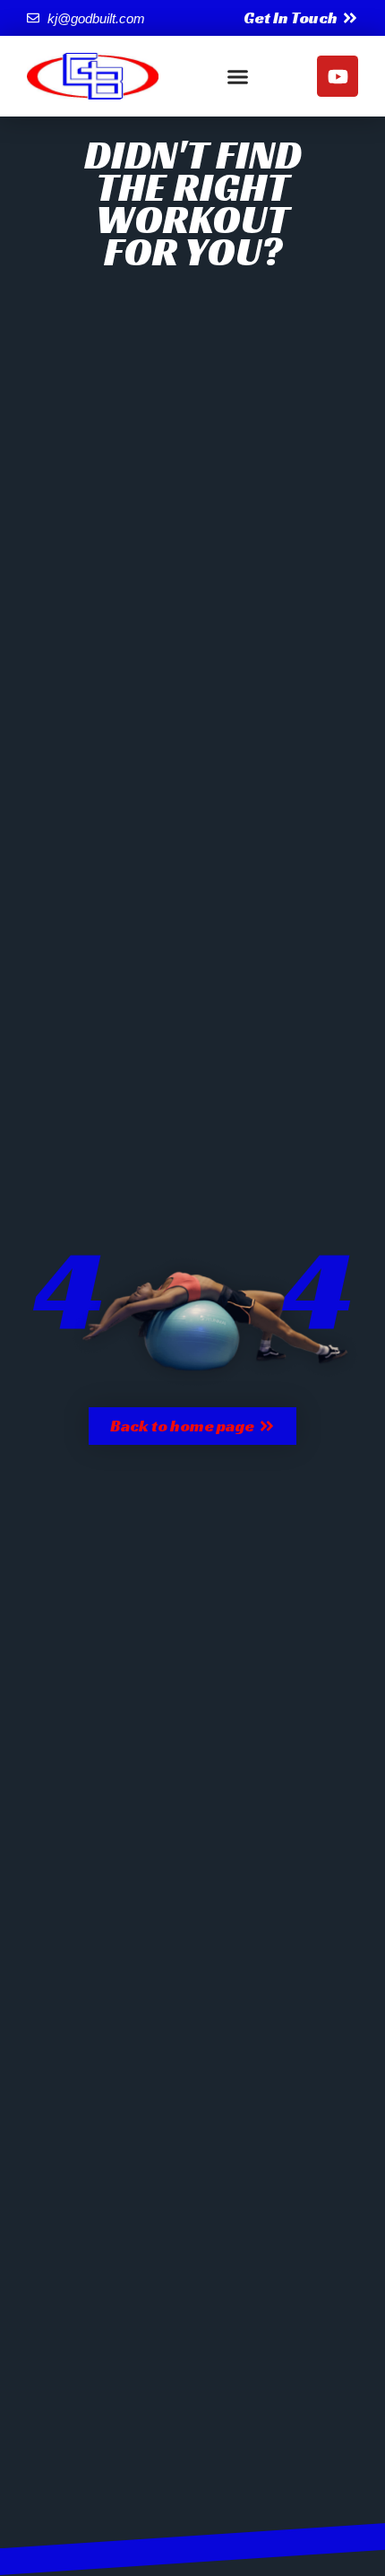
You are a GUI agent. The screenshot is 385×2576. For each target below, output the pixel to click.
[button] (238, 76)
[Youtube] (338, 76)
